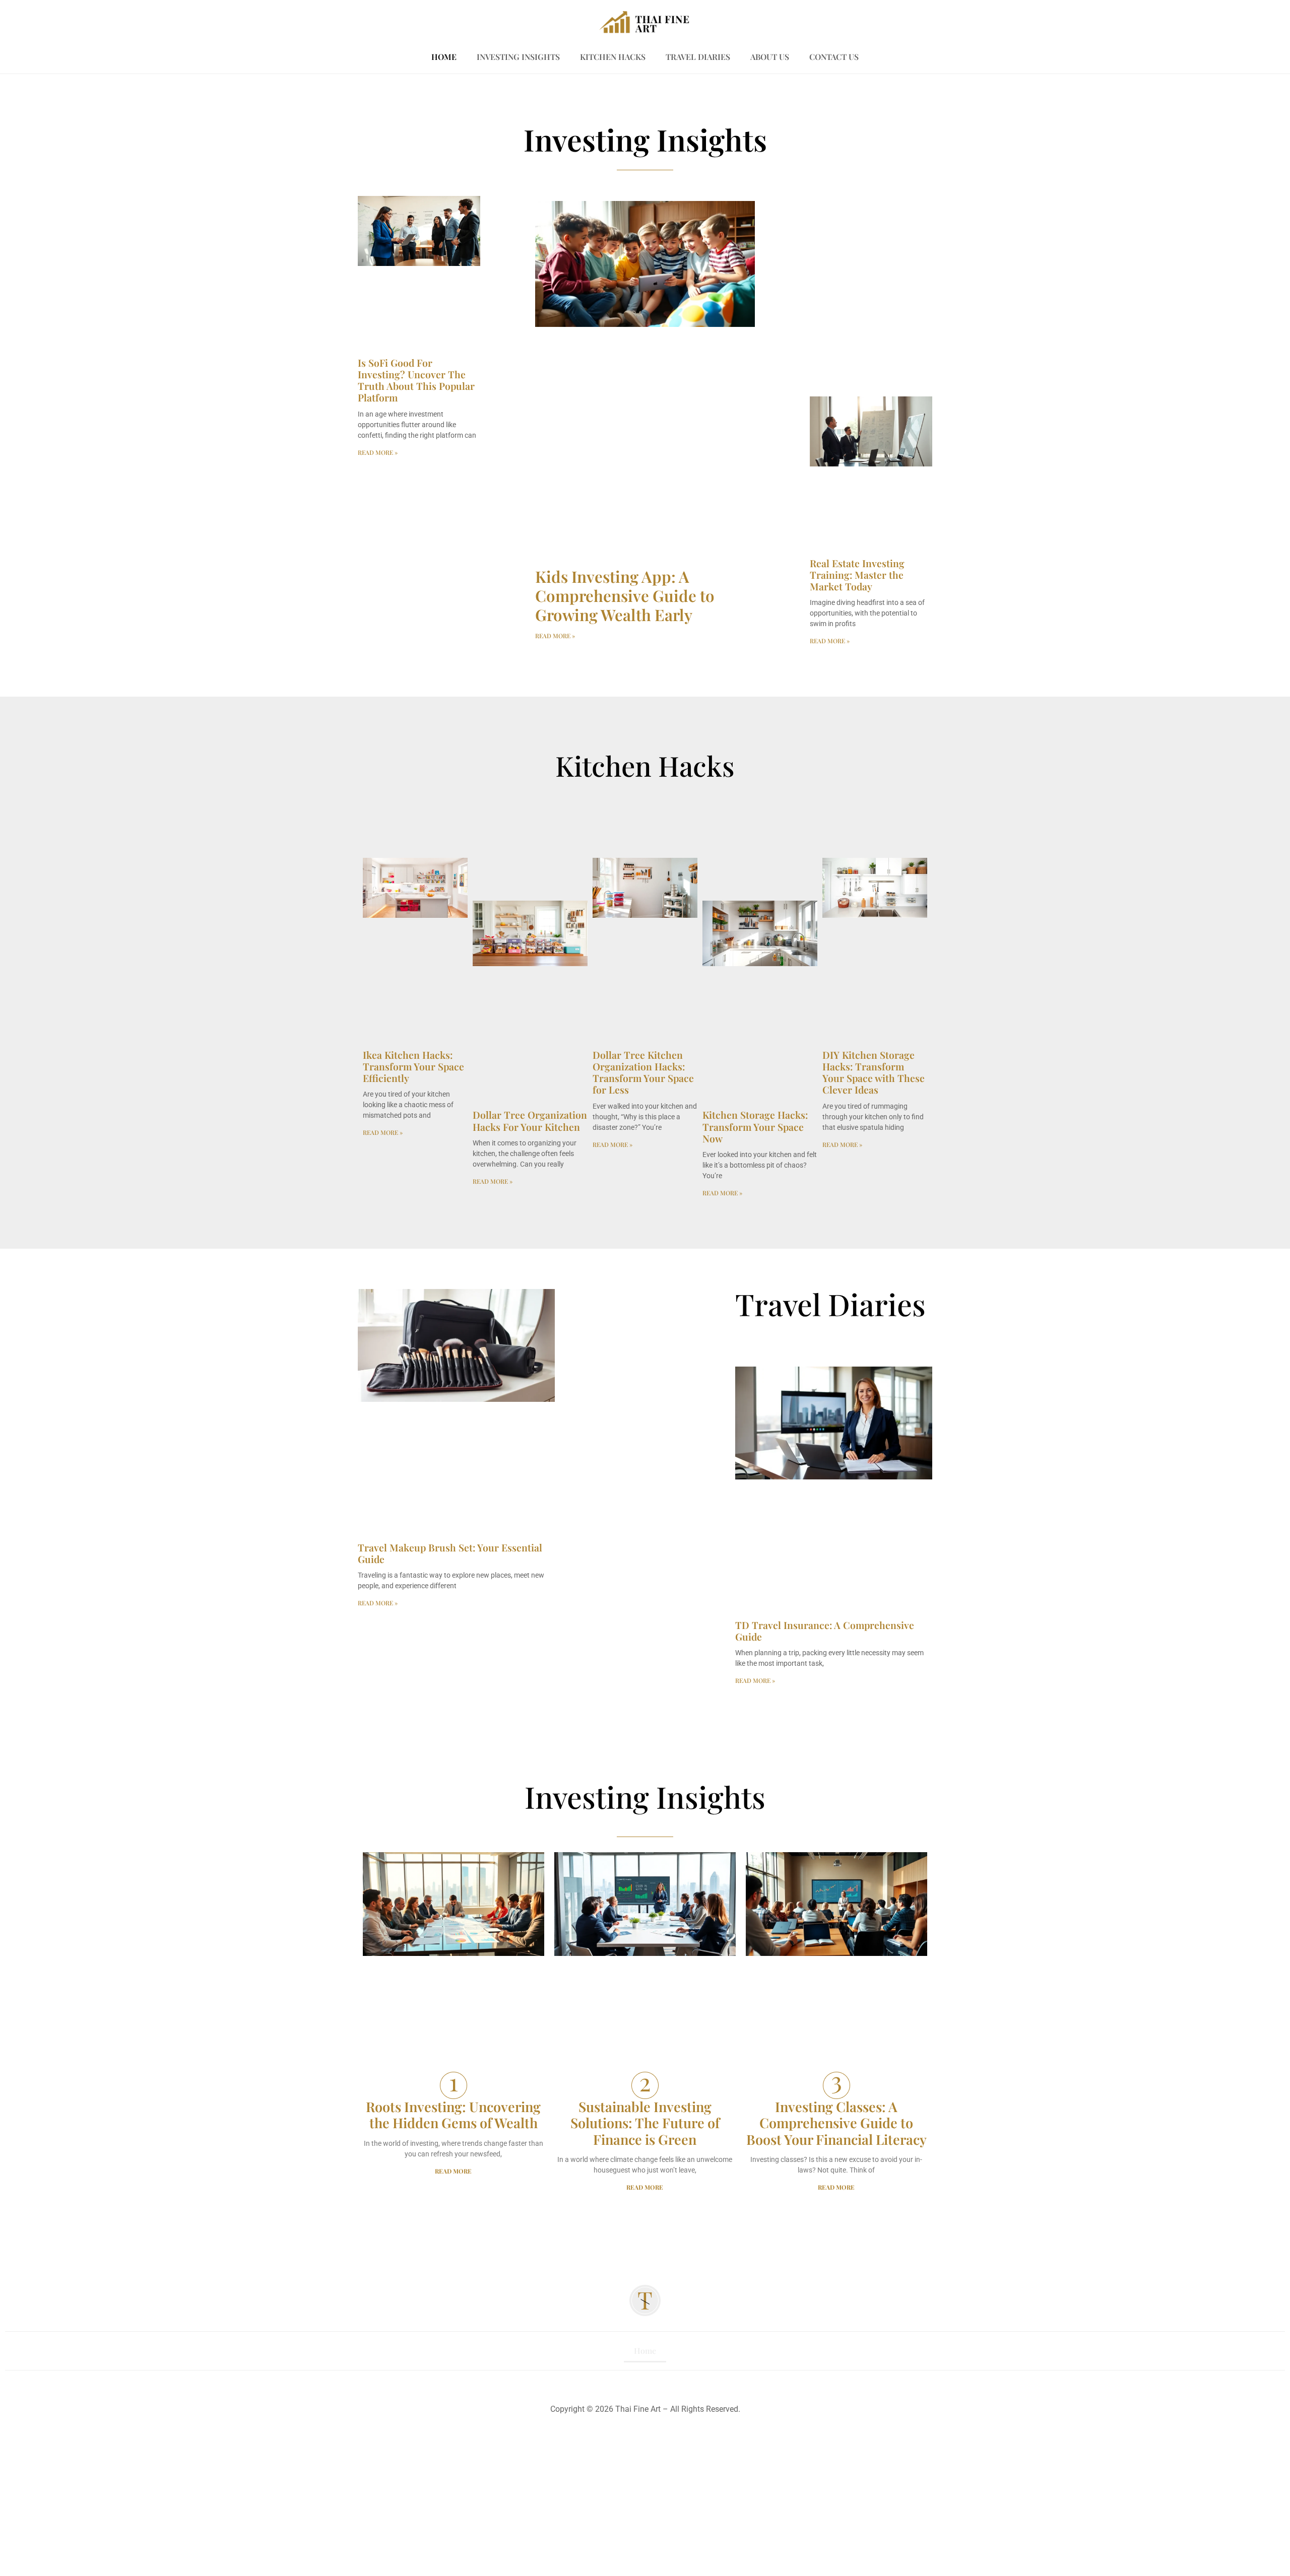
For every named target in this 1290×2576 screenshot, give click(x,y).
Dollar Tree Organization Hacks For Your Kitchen (530, 1121)
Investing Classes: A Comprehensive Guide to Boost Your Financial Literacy (836, 2123)
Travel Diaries (698, 57)
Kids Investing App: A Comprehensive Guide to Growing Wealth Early (625, 595)
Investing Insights (518, 57)
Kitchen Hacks (613, 57)
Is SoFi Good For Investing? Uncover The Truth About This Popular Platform (416, 380)
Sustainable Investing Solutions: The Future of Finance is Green (645, 2123)
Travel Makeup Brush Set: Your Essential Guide (450, 1553)
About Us (770, 57)
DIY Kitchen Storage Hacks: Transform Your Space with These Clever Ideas (874, 1072)
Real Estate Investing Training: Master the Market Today (857, 575)
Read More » (378, 452)
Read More (453, 2171)
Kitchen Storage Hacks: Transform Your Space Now (755, 1126)
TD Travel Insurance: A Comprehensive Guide (825, 1631)
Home (444, 57)
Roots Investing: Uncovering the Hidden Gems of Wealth (453, 2115)
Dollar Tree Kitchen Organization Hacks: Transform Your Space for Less (643, 1072)
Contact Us (834, 57)
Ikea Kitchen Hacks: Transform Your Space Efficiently (413, 1066)
